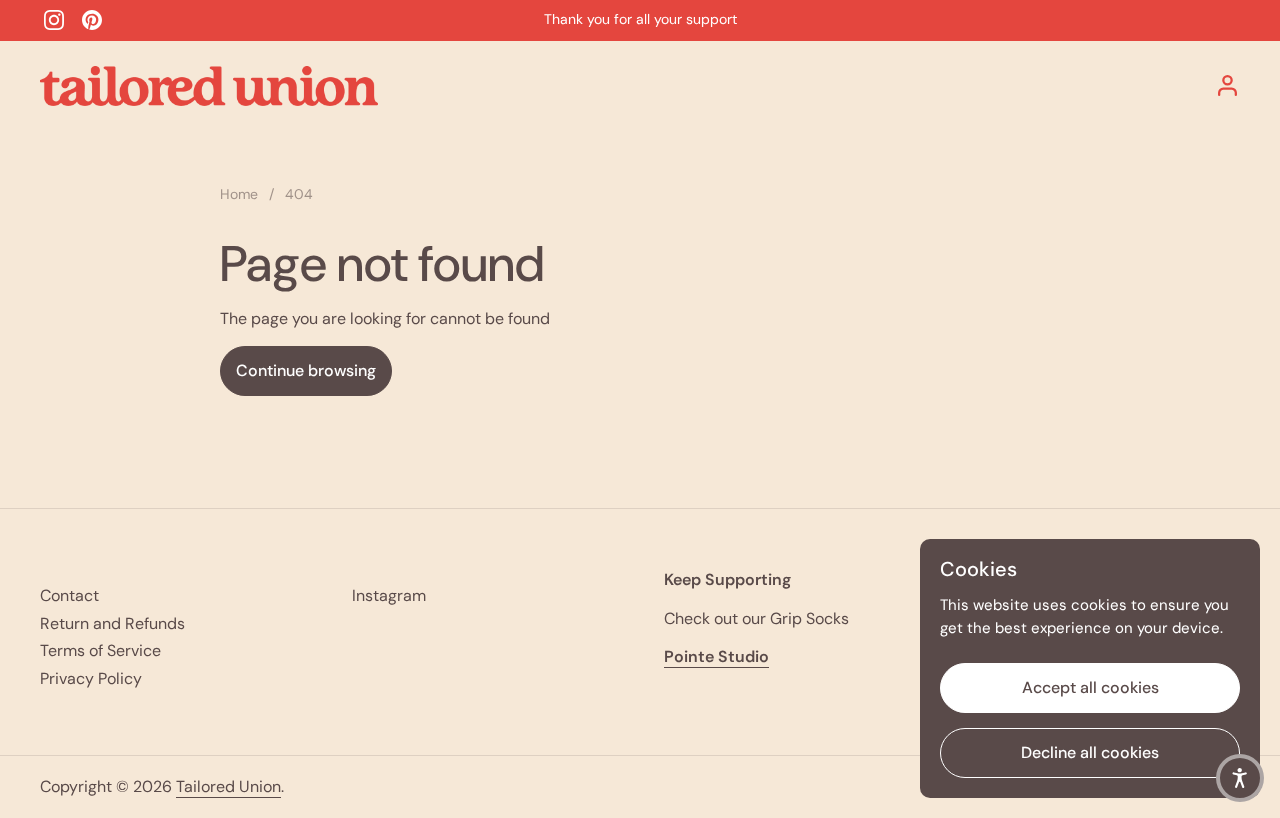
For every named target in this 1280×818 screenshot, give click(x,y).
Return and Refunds (112, 623)
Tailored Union (228, 786)
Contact (69, 595)
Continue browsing (306, 370)
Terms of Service (100, 650)
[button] (1240, 778)
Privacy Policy (91, 678)
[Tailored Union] (209, 86)
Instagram (389, 595)
